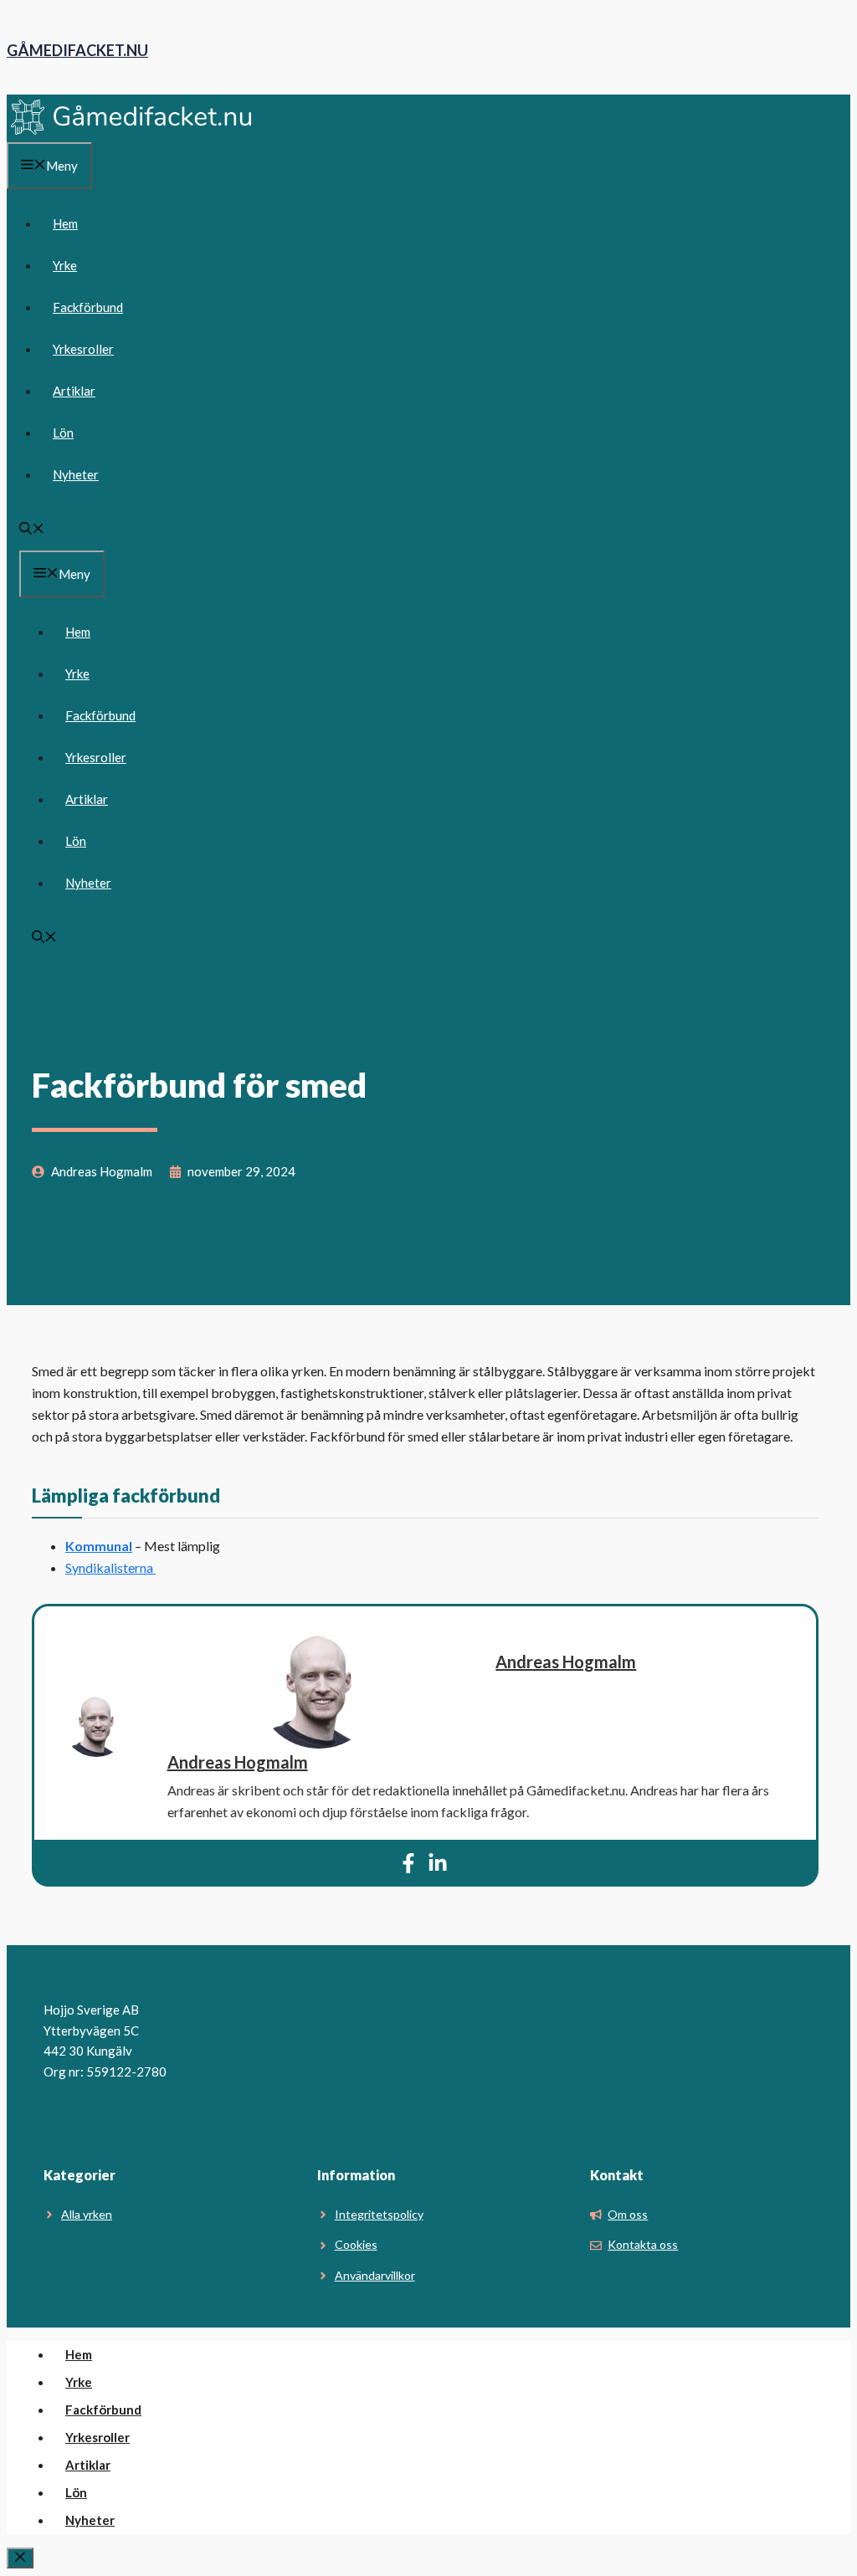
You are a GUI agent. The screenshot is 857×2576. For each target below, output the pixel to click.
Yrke (65, 265)
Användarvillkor (375, 2275)
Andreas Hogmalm (566, 1662)
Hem (65, 223)
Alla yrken (87, 2214)
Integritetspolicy (379, 2214)
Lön (63, 433)
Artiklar (74, 391)
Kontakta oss (643, 2244)
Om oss (628, 2214)
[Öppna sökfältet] (32, 530)
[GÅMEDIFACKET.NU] (132, 131)
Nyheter (76, 474)
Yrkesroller (83, 349)
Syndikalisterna (110, 1567)
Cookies (356, 2244)
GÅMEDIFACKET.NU (77, 50)
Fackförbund (88, 307)
